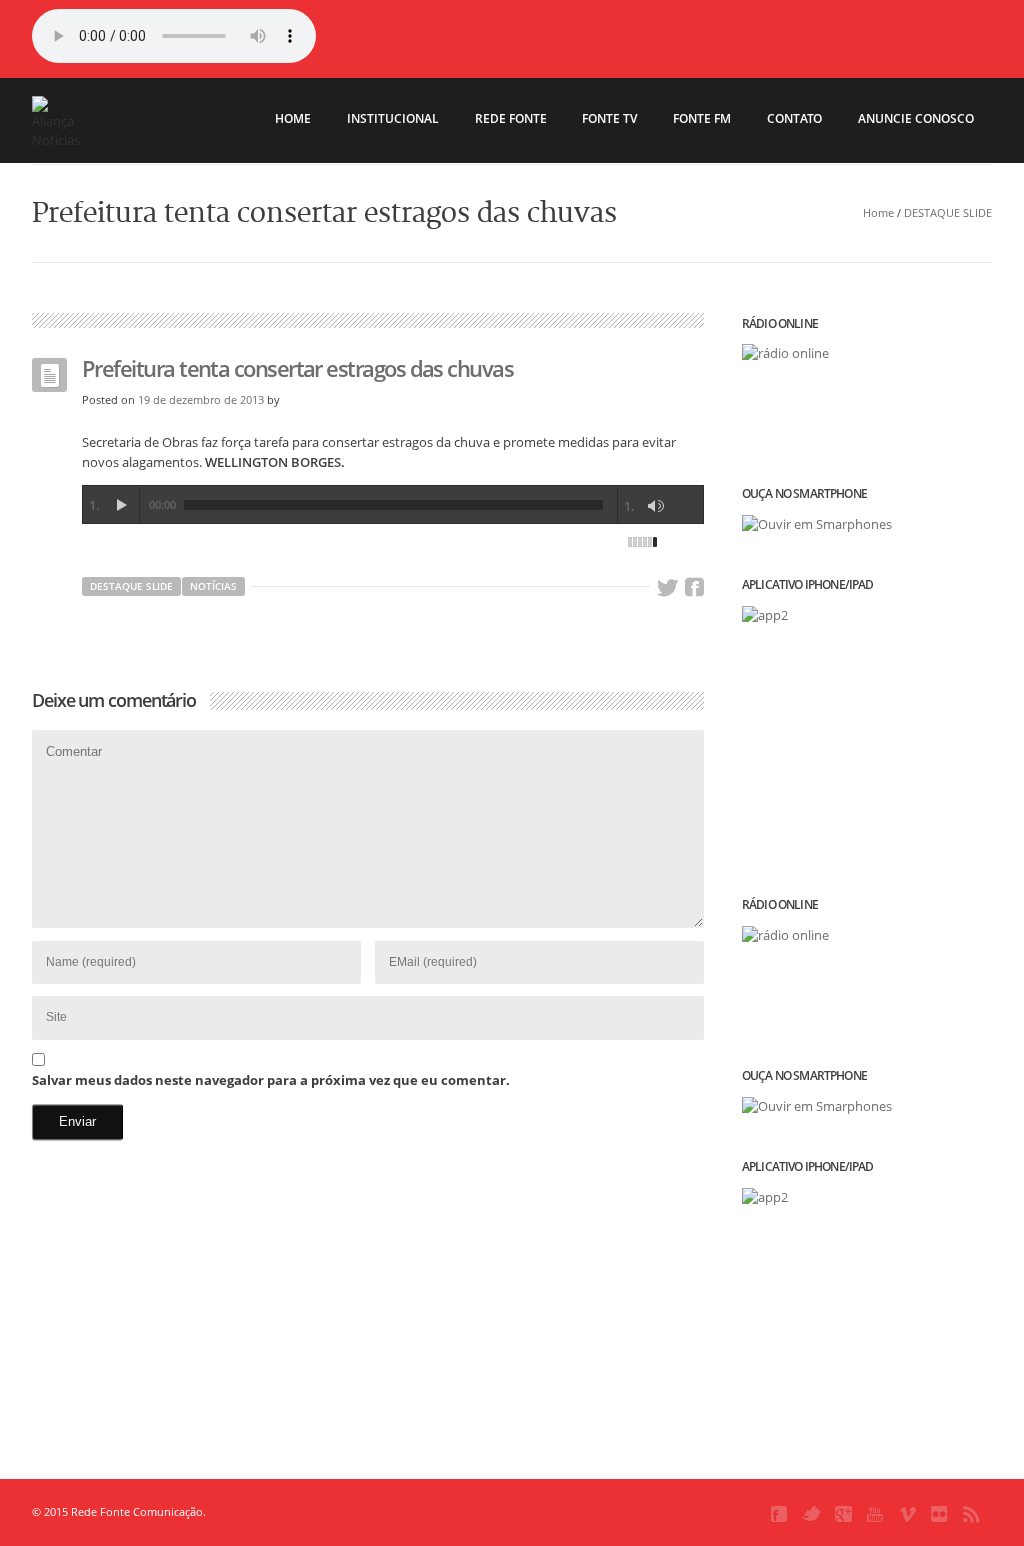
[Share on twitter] (667, 588)
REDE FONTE (511, 118)
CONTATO (794, 118)
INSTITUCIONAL (393, 118)
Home (878, 212)
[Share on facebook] (694, 588)
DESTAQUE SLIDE (948, 212)
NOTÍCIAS (213, 586)
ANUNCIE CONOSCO (916, 118)
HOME (293, 118)
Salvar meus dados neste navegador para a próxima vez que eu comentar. (271, 1080)
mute (656, 506)
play (121, 505)
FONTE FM (702, 118)
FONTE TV (609, 118)
